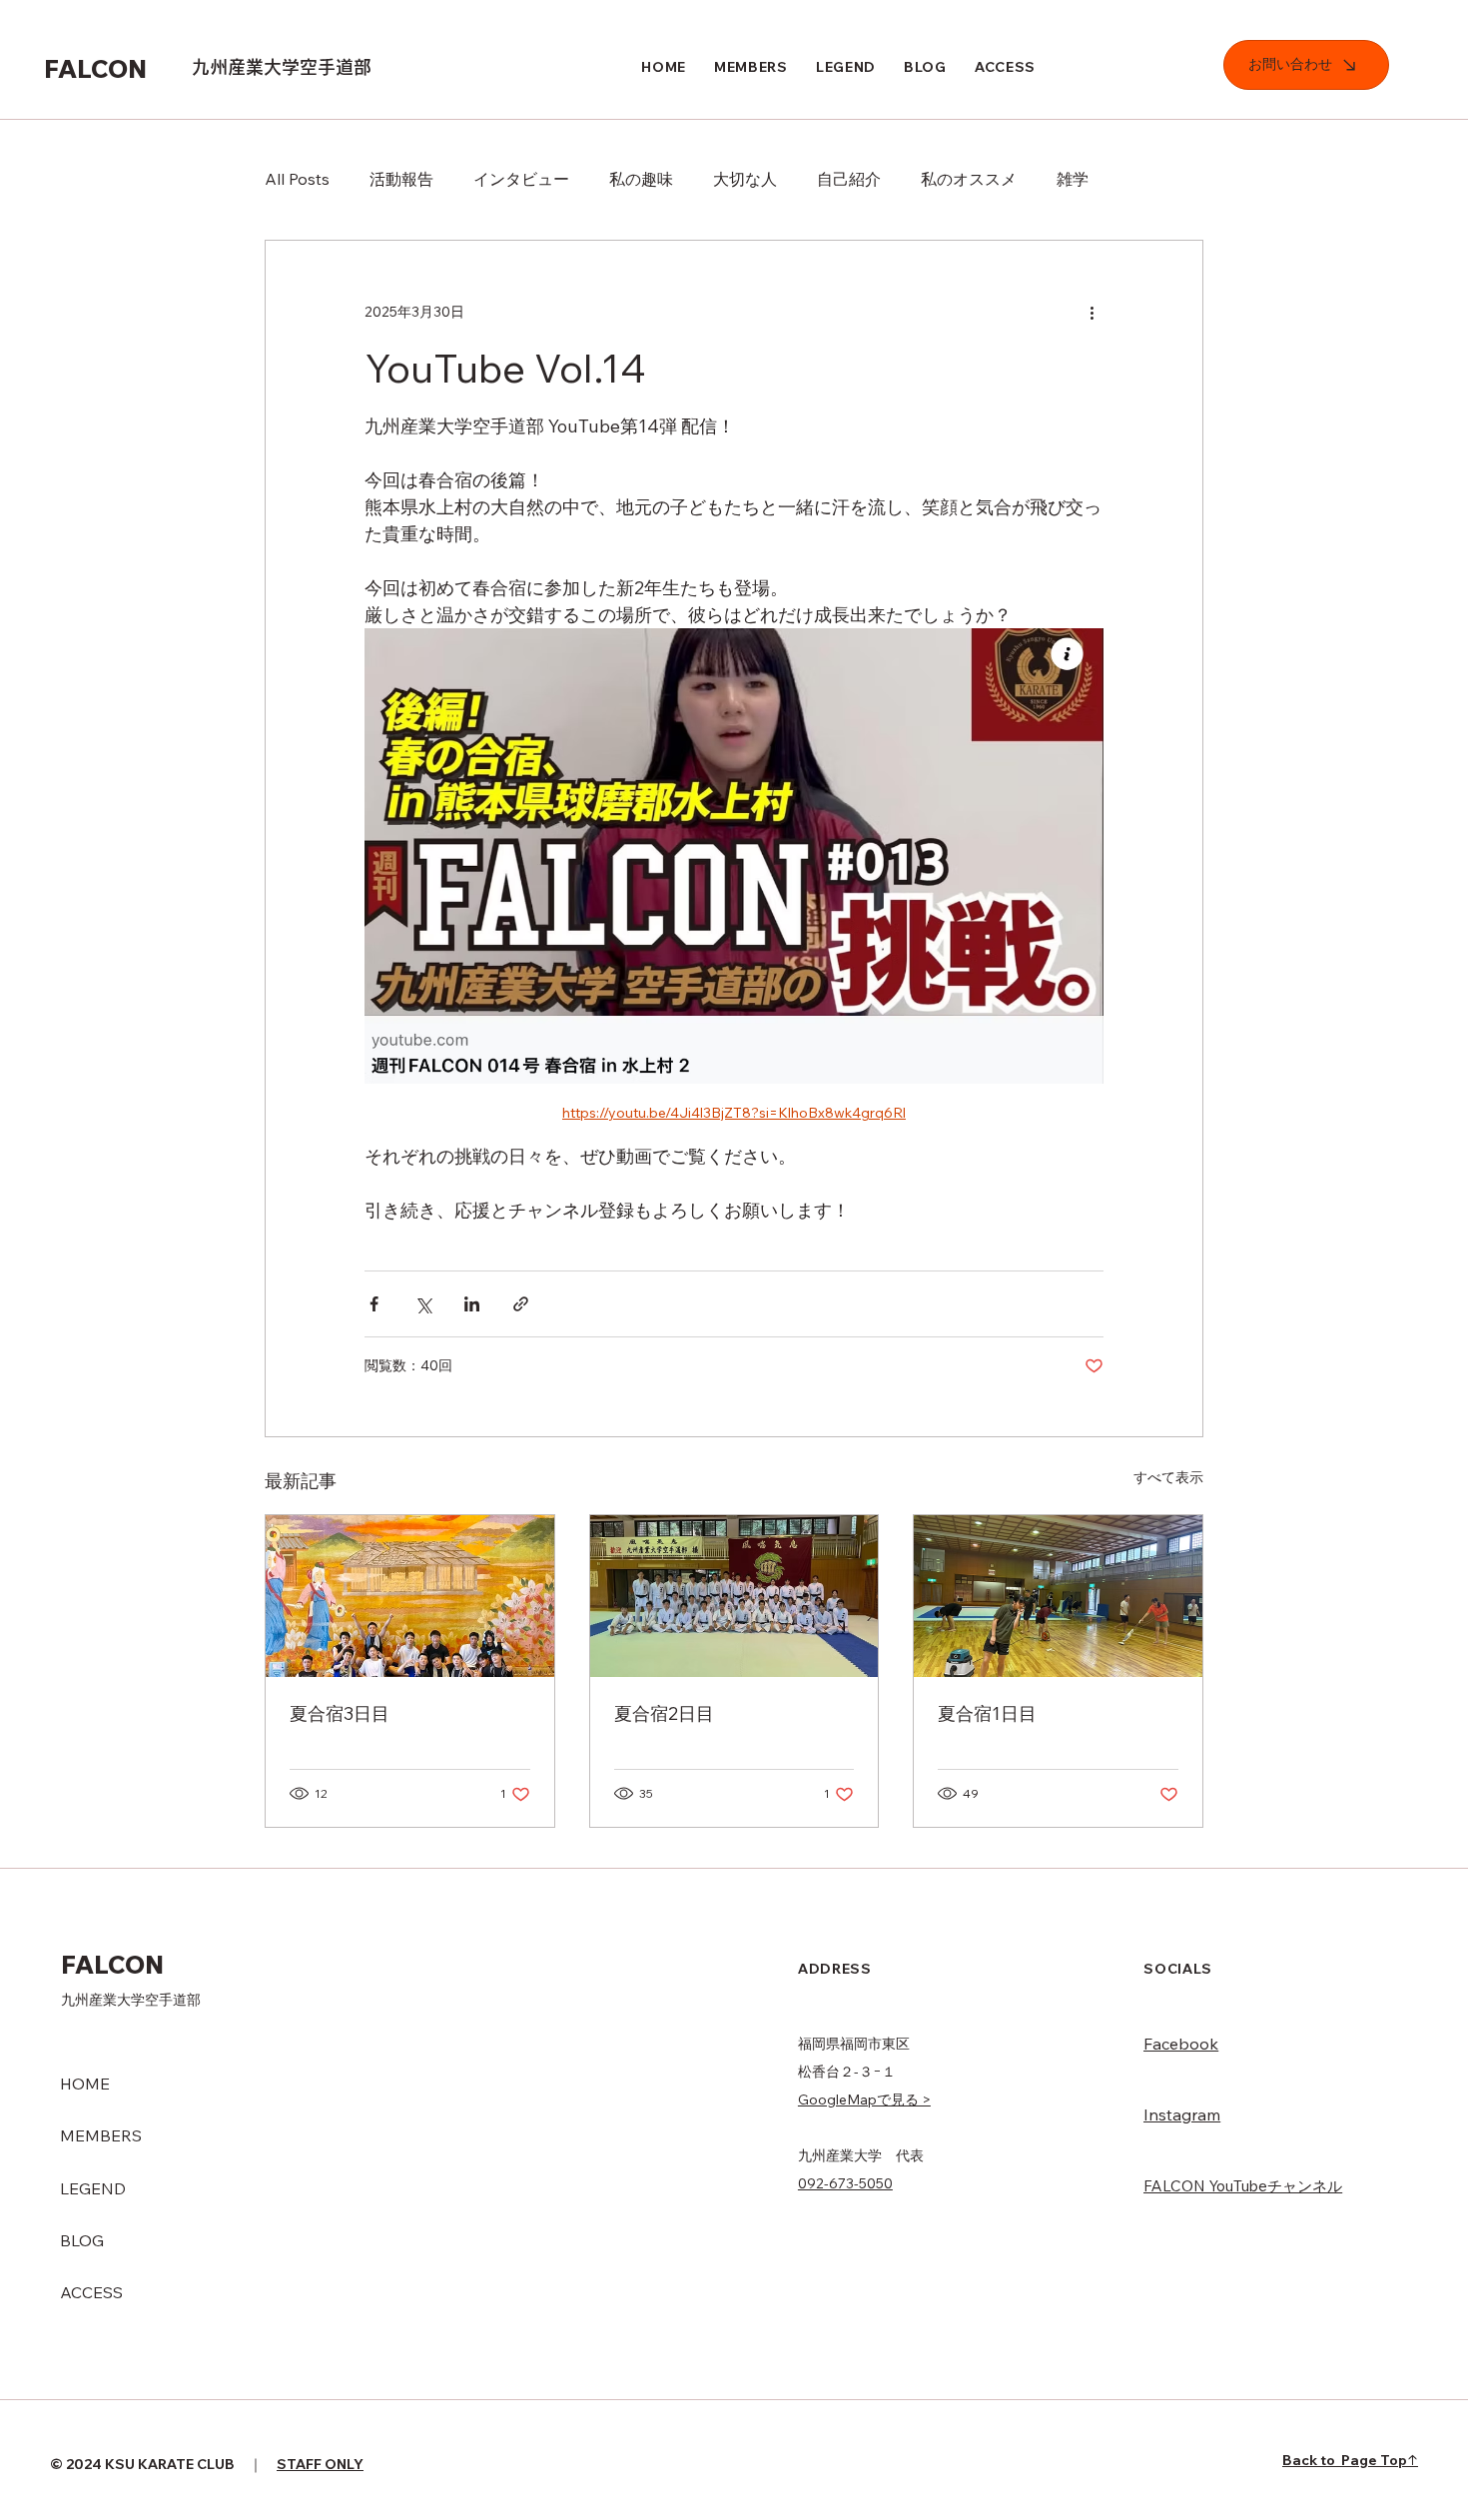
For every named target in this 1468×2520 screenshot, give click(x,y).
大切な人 (745, 179)
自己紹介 (849, 179)
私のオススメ (969, 179)
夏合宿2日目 (664, 1713)
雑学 (1073, 179)
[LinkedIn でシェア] (472, 1304)
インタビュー (521, 179)
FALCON (98, 68)
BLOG (82, 2240)
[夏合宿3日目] (410, 1596)
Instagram (1182, 2114)
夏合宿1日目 (987, 1713)
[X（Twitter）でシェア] (423, 1304)
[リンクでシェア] (521, 1304)
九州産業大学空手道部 (282, 67)
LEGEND (93, 2188)
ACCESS (91, 2292)
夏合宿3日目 (340, 1713)
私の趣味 (641, 179)
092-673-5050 (845, 2183)
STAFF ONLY (320, 2464)
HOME (85, 2084)
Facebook (1181, 2044)
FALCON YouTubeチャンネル (1243, 2186)
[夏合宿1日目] (1058, 1596)
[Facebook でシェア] (374, 1304)
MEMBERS (101, 2135)
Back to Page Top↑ (1350, 2460)
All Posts (297, 179)
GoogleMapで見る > (864, 2100)
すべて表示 (1168, 1477)
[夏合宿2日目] (734, 1596)
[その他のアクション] (1092, 313)
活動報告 (401, 179)
